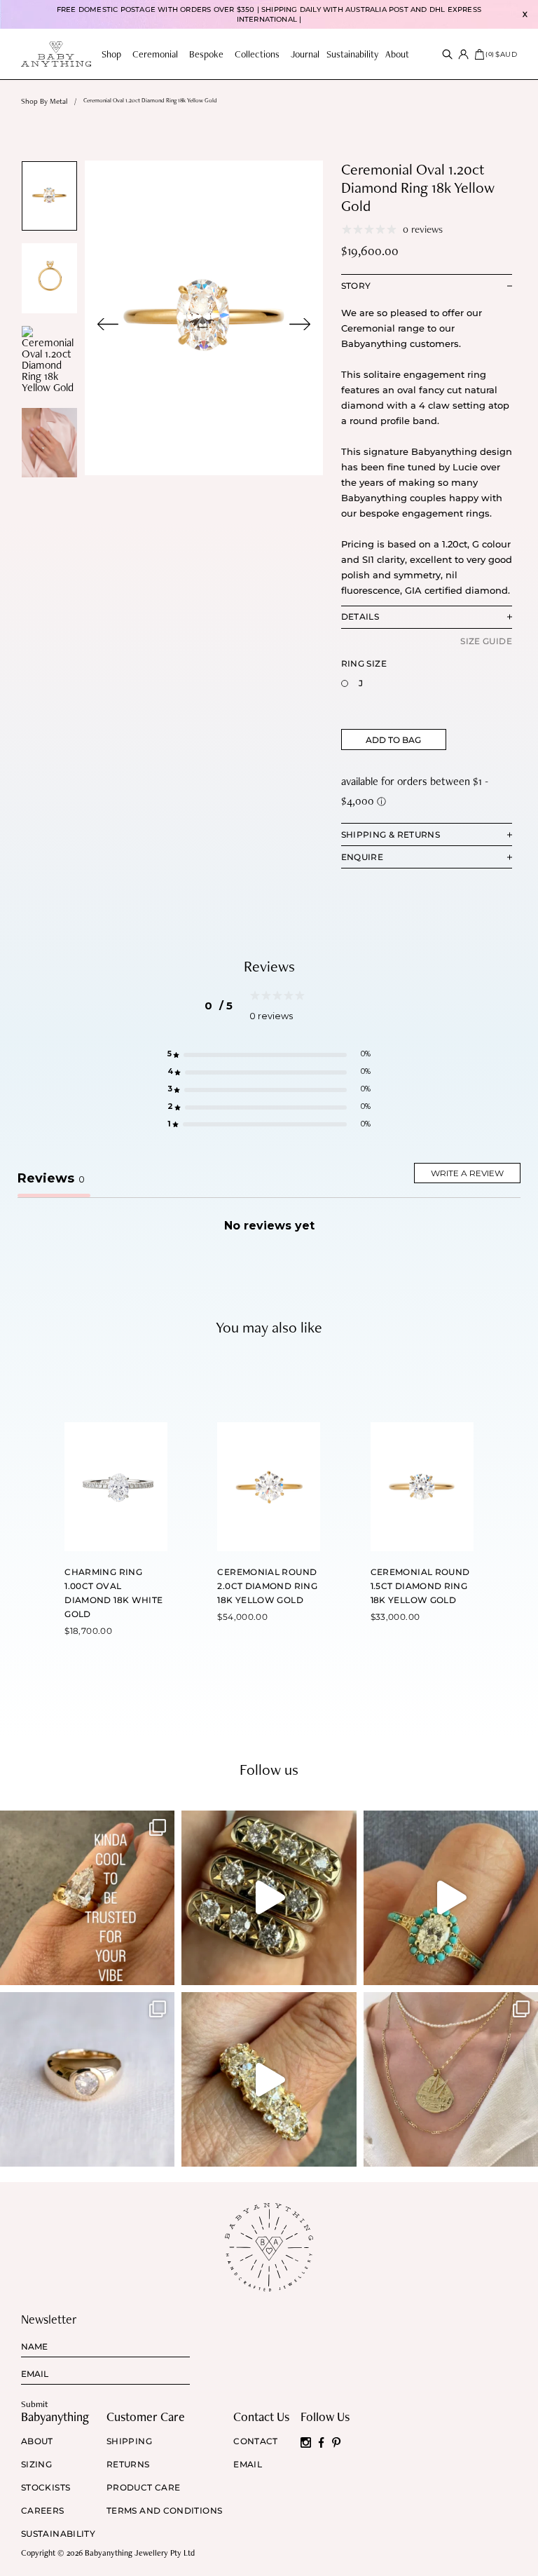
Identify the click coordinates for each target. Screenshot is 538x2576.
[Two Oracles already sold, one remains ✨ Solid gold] (269, 1898)
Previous (108, 324)
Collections (257, 54)
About (397, 54)
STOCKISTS (46, 2488)
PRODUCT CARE (143, 2488)
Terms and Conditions (164, 2511)
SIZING (36, 2465)
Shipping (129, 2441)
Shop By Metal (44, 101)
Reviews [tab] (51, 1178)
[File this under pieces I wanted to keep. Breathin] (87, 2079)
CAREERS (43, 2511)
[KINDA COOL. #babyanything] (87, 1898)
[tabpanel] (204, 318)
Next (300, 324)
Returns (128, 2465)
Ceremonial (155, 54)
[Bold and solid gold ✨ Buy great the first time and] (451, 2079)
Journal (305, 54)
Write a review (467, 1173)
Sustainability (352, 54)
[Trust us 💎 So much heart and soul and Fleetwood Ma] (269, 2079)
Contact (256, 2441)
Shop (111, 54)
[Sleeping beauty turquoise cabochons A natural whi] (451, 1898)
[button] (269, 1055)
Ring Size (364, 663)
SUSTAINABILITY (58, 2534)
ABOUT (37, 2441)
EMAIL (248, 2465)
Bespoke (206, 54)
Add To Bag (393, 740)
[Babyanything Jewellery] (56, 54)
